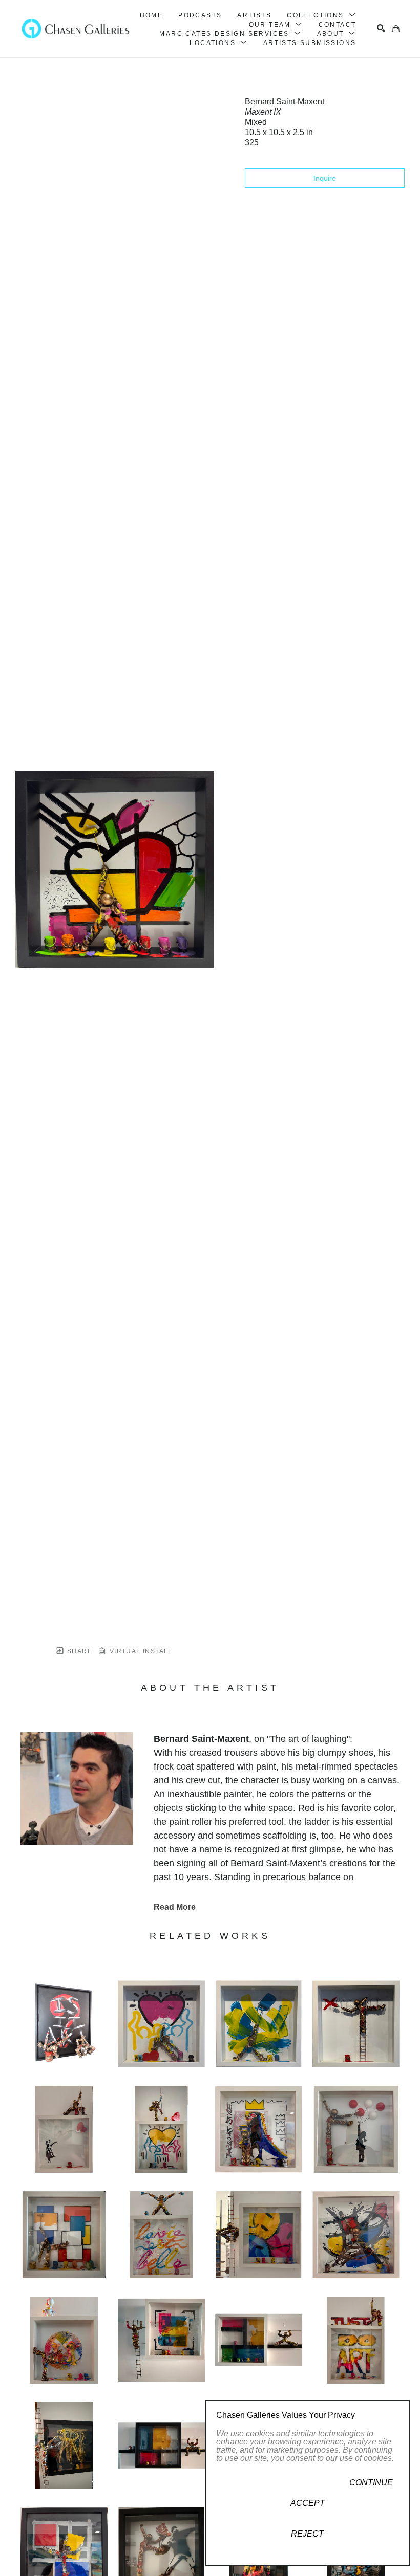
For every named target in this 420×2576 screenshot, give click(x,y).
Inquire (325, 178)
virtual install (140, 1651)
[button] (321, 15)
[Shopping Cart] (396, 29)
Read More (175, 1907)
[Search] (381, 28)
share (79, 1651)
